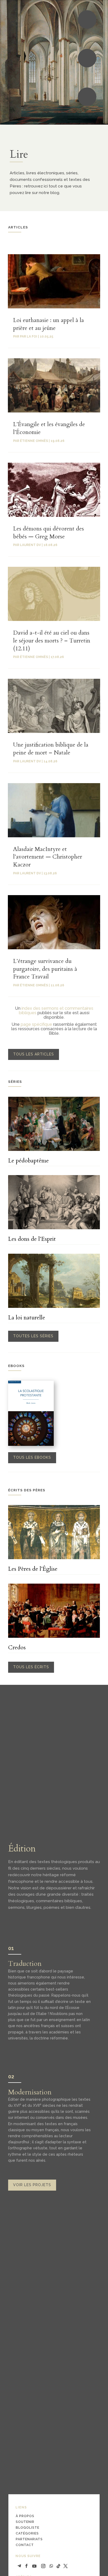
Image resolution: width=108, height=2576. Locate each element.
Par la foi (29, 336)
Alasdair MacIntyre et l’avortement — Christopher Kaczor (48, 857)
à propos (25, 2516)
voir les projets (32, 2185)
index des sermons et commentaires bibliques (56, 1011)
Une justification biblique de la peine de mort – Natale (51, 749)
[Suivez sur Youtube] (34, 2566)
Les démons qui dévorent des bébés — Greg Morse (48, 533)
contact (25, 2545)
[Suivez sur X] (66, 2566)
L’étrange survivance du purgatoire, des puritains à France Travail (45, 969)
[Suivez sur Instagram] (43, 2566)
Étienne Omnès (34, 441)
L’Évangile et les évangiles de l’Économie (49, 428)
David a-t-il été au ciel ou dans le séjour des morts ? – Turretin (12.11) (52, 641)
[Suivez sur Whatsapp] (51, 2566)
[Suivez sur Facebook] (26, 2566)
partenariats (29, 2539)
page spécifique (36, 1024)
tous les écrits (31, 1667)
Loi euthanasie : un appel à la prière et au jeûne (48, 324)
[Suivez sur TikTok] (58, 2566)
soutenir (25, 2522)
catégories (27, 2533)
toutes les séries (33, 1336)
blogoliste (28, 2527)
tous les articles (34, 1054)
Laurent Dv (30, 545)
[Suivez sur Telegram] (19, 2566)
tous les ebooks (32, 1457)
